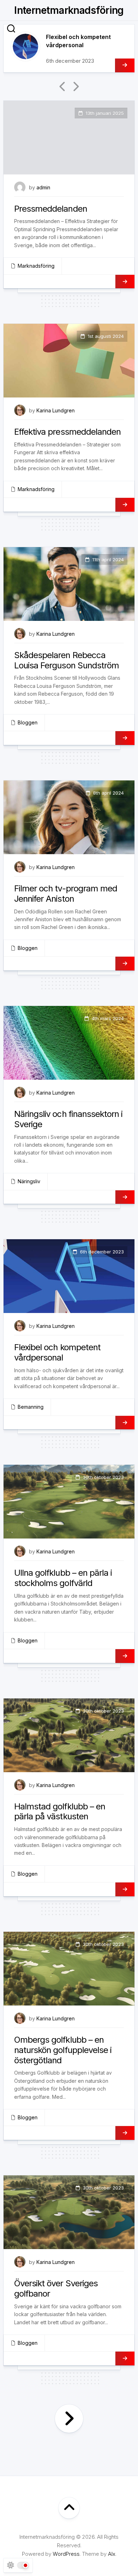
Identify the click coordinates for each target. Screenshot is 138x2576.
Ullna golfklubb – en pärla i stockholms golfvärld (63, 1578)
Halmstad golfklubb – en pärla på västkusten (60, 1812)
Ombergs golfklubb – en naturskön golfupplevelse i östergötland (63, 2050)
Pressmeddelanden (51, 209)
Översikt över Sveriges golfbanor (56, 2288)
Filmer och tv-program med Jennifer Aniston (66, 894)
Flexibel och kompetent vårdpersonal (57, 1352)
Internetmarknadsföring (69, 10)
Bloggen (28, 722)
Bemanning (31, 1407)
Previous (63, 87)
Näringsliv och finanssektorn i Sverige (68, 1119)
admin (43, 187)
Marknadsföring (36, 266)
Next (75, 87)
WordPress (66, 2554)
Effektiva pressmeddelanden (67, 432)
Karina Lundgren (56, 410)
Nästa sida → (69, 2419)
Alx (112, 2554)
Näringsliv (29, 1181)
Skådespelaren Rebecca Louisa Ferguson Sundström (67, 660)
